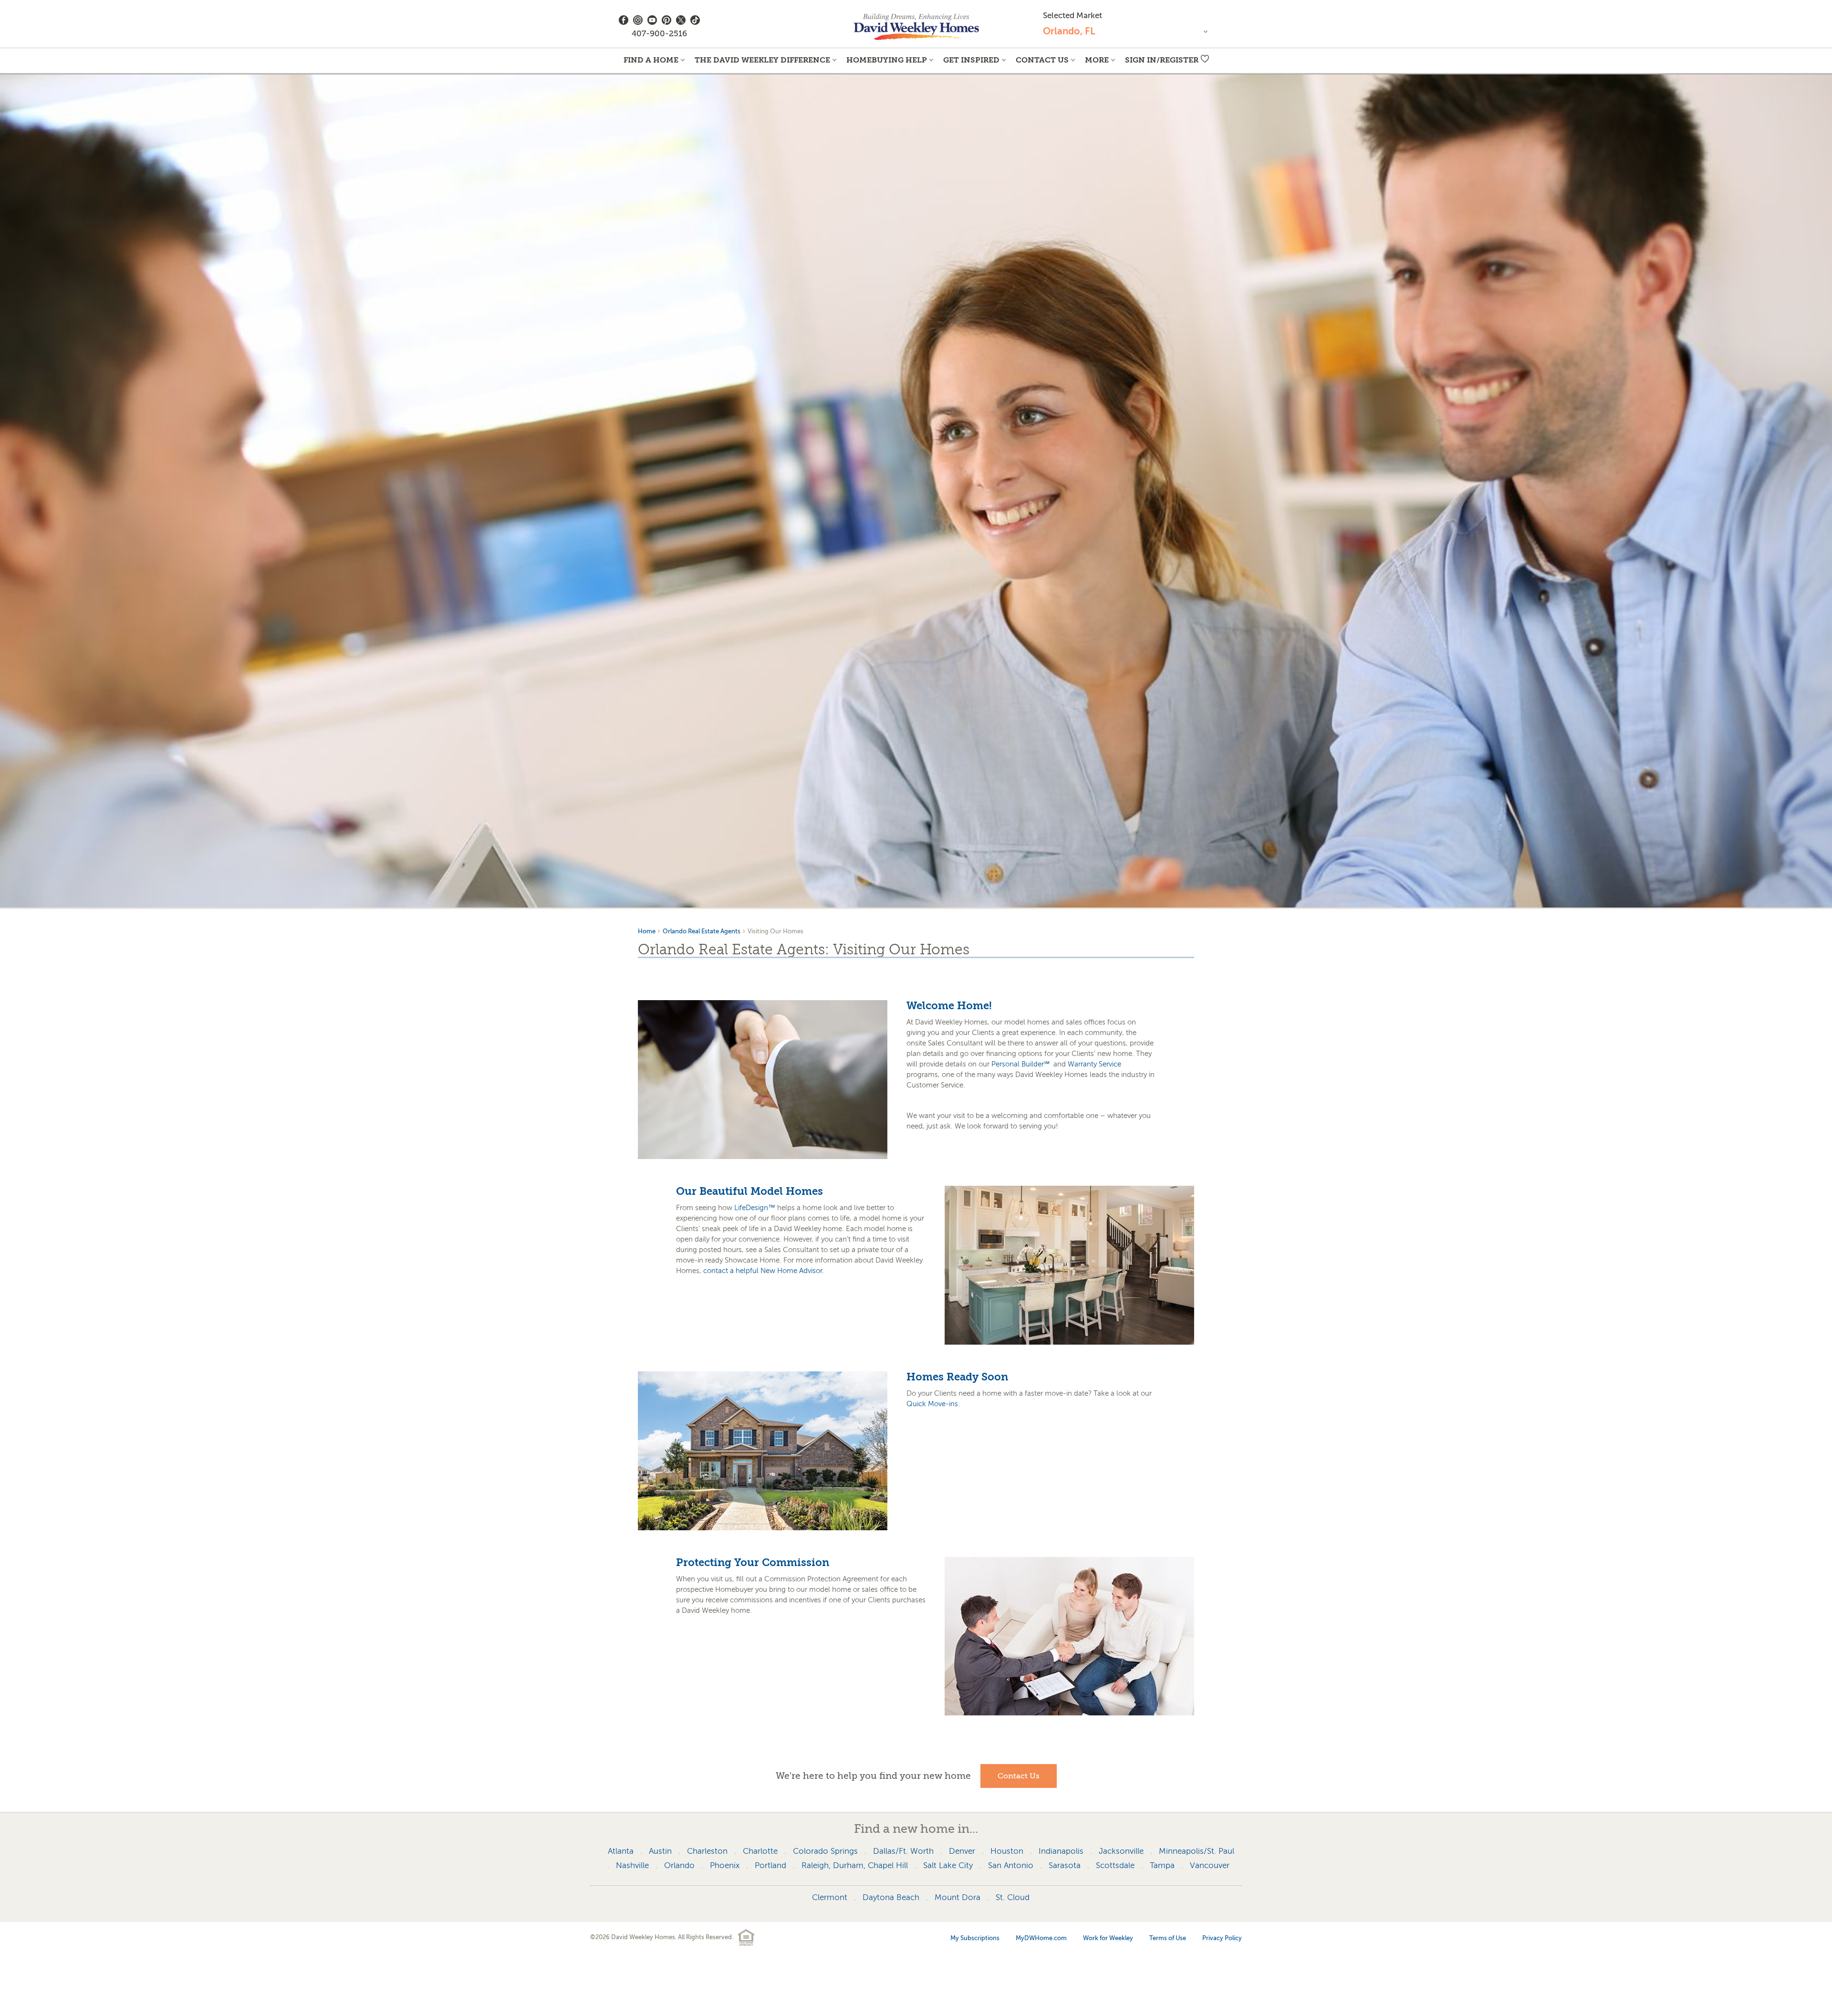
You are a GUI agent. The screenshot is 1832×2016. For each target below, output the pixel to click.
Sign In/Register (1162, 60)
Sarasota (1065, 1865)
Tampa (1162, 1865)
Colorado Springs (825, 1851)
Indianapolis (1061, 1851)
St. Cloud (1013, 1897)
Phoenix (725, 1865)
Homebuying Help (887, 60)
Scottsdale (1115, 1865)
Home (647, 931)
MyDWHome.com (1041, 1938)
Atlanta (621, 1851)
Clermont (830, 1897)
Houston (1007, 1851)
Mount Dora (958, 1897)
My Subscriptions (975, 1938)
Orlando (679, 1865)
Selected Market (1072, 16)
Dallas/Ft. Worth (903, 1851)
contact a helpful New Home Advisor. (764, 1271)
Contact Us (1042, 60)
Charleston (707, 1851)
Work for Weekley (1108, 1938)
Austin (660, 1851)
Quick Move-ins (932, 1404)
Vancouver (1210, 1865)
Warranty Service (1094, 1064)
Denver (962, 1851)
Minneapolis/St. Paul (1197, 1851)
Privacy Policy (1222, 1938)
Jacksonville (1121, 1851)
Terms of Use (1168, 1938)
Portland (770, 1865)
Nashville (632, 1865)
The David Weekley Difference (762, 60)
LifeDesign (755, 1208)
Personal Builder (1020, 1064)
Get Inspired (971, 60)
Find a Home (651, 60)
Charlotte (760, 1851)
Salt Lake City (948, 1865)
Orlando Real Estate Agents (702, 931)
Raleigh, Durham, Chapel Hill (855, 1865)
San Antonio (1011, 1865)
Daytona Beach (891, 1897)
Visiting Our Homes (775, 931)
